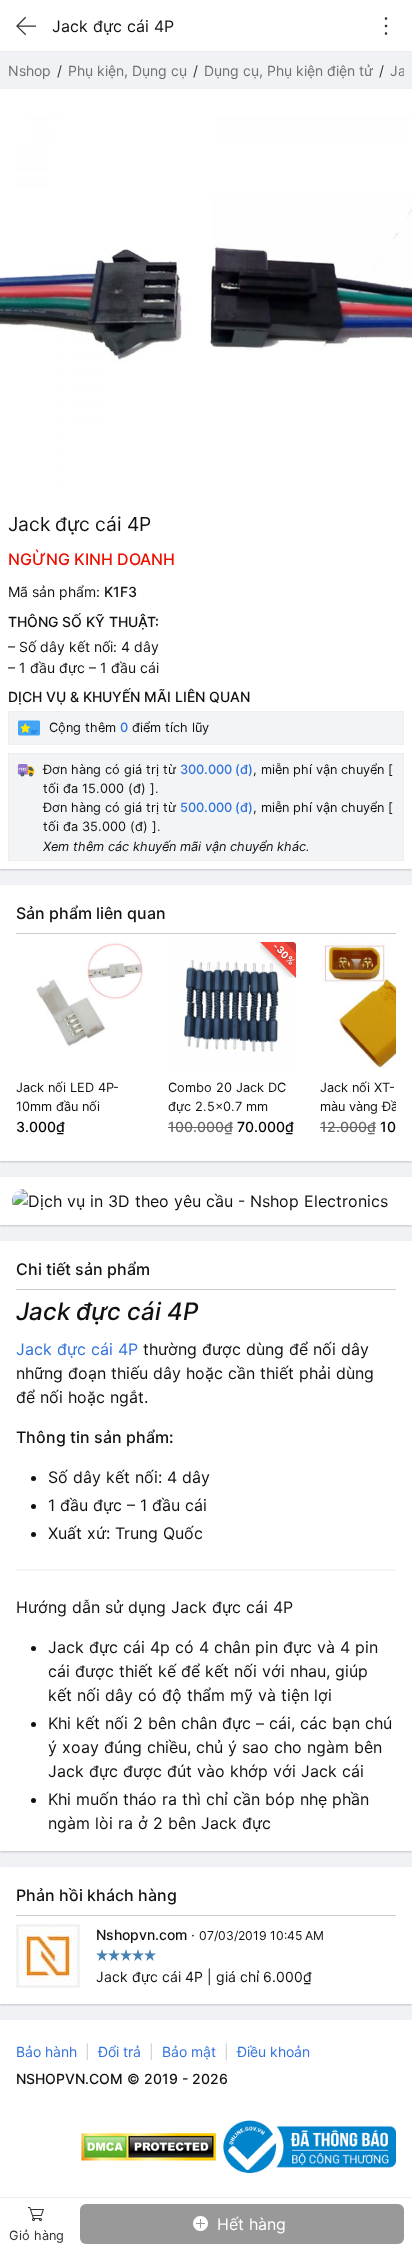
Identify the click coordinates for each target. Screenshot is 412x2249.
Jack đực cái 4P (77, 1349)
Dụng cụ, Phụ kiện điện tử (288, 70)
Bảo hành (46, 2051)
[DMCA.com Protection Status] (148, 2147)
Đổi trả (119, 2051)
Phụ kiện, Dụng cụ (127, 70)
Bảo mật (189, 2051)
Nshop (29, 70)
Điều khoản (273, 2051)
